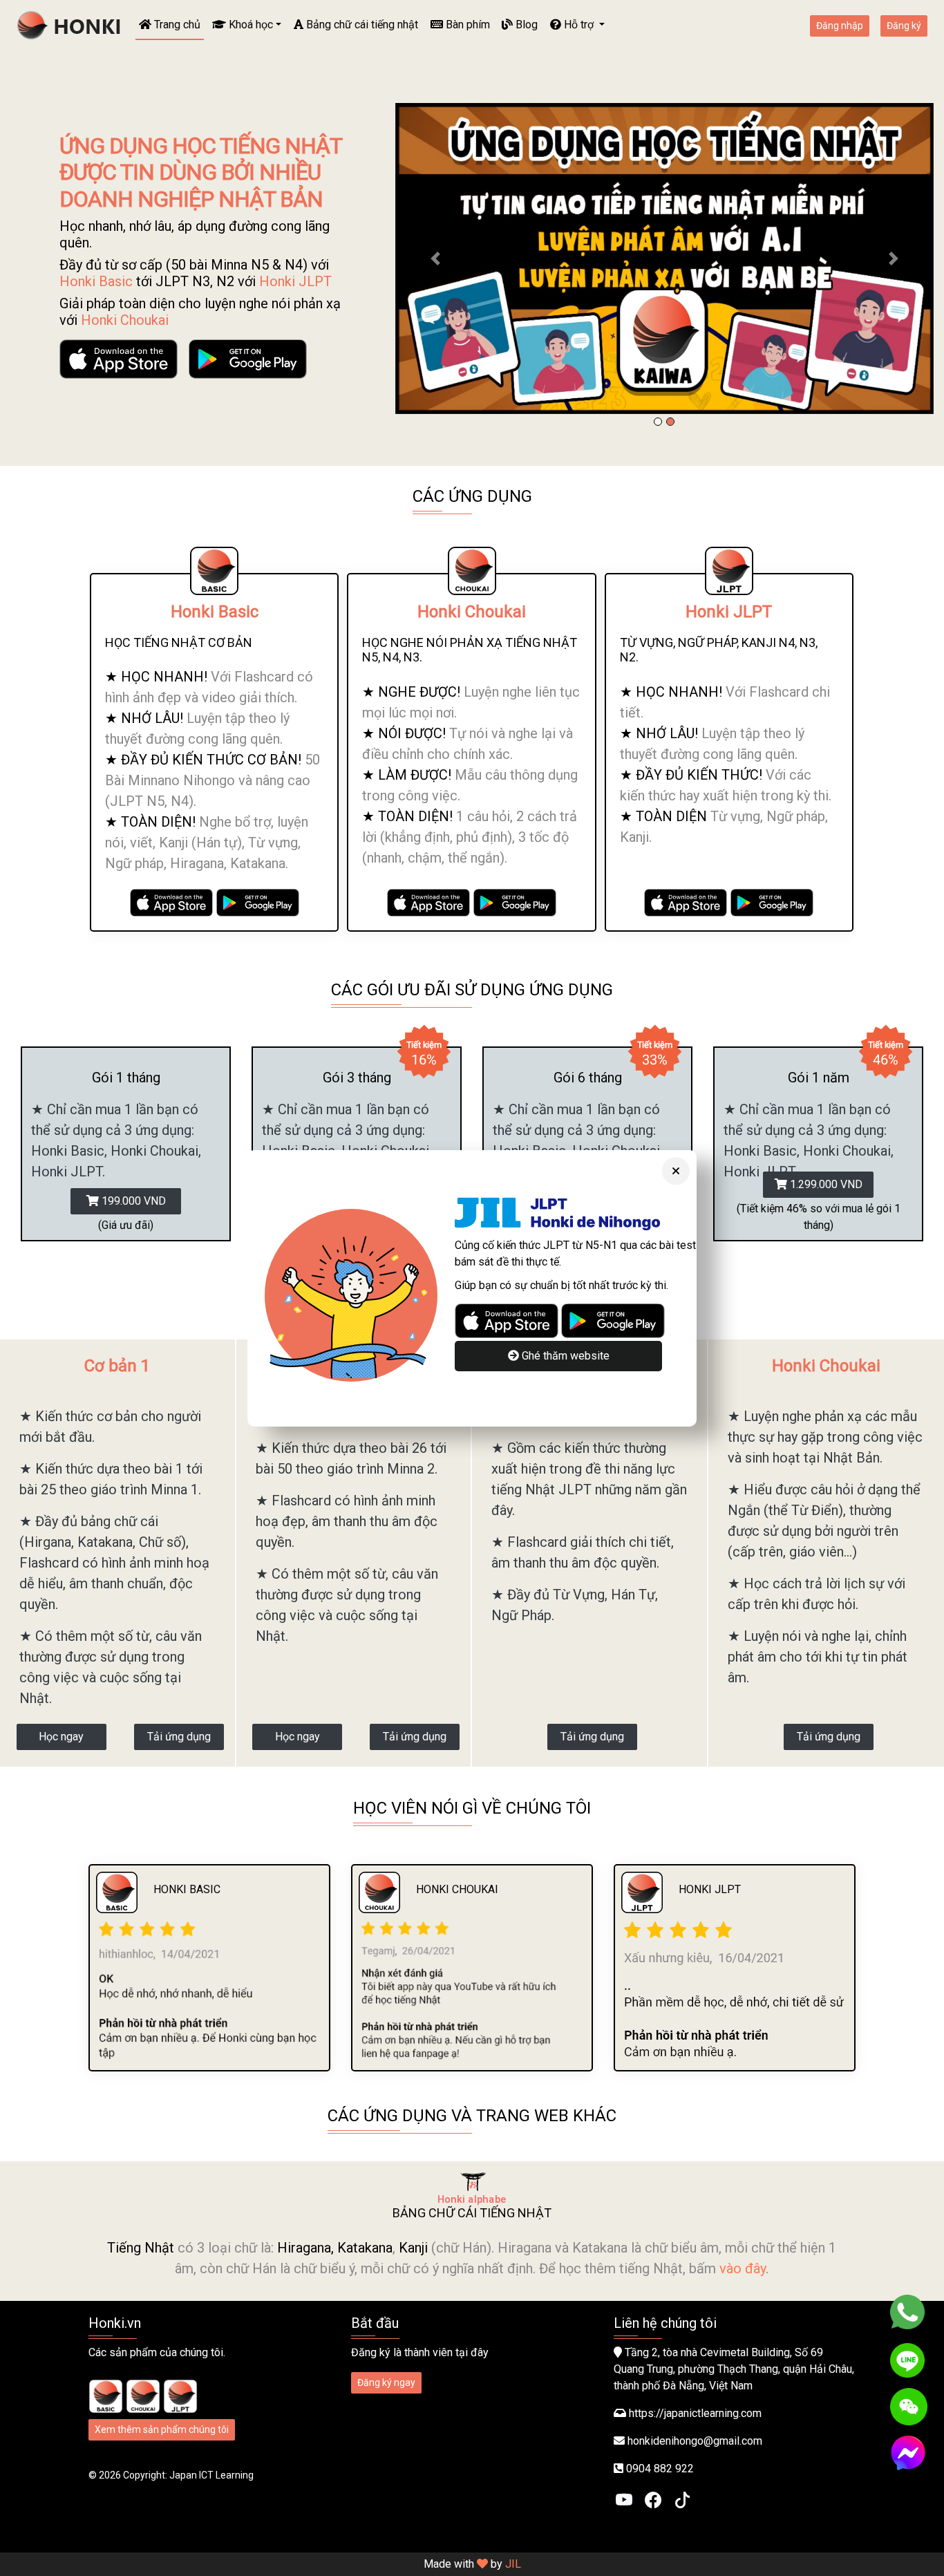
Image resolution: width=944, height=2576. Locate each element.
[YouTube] (624, 2499)
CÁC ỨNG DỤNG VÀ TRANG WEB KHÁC (472, 2116)
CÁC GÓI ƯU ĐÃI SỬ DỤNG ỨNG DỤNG (472, 990)
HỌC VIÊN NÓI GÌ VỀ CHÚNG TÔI (472, 1808)
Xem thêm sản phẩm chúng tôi (162, 2429)
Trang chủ (176, 25)
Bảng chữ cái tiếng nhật (361, 25)
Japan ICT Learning (211, 2475)
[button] (436, 258)
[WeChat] (909, 2407)
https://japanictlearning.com (695, 2413)
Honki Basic (96, 281)
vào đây (743, 2268)
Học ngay (61, 1737)
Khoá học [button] (249, 25)
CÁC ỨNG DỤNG (472, 496)
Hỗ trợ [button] (579, 25)
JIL (513, 2564)
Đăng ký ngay (386, 2382)
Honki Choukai (125, 320)
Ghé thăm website (564, 1356)
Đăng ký (904, 26)
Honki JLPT (295, 281)
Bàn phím (466, 25)
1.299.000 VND (825, 1184)
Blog (525, 25)
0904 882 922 (660, 2469)
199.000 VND (132, 1201)
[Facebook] (653, 2499)
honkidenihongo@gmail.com (695, 2441)
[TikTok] (682, 2499)
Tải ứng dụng (179, 1737)
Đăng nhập (840, 26)
